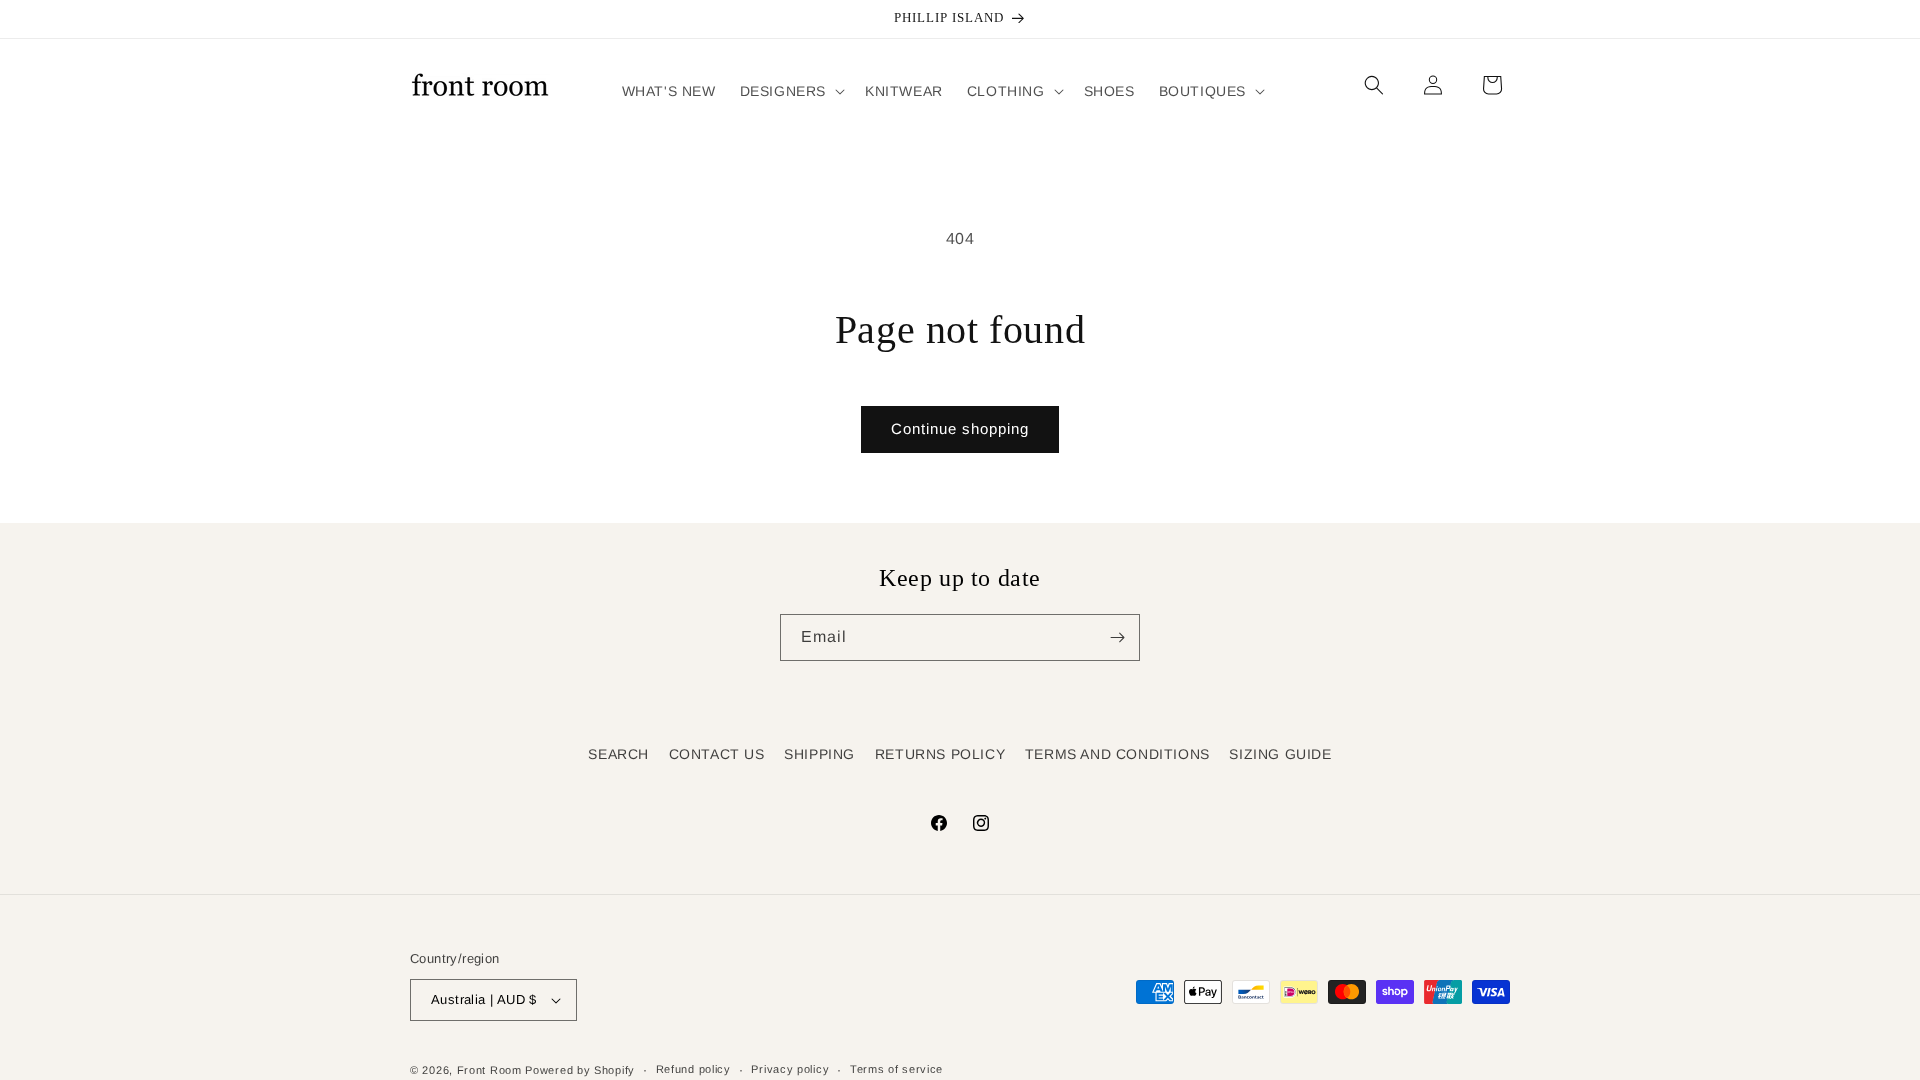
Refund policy (693, 1069)
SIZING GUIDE (1280, 754)
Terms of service (896, 1069)
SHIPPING (819, 754)
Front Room (489, 1070)
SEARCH (618, 754)
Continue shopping (960, 428)
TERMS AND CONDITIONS (1117, 754)
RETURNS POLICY (940, 754)
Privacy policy (790, 1069)
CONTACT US (717, 754)
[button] (790, 91)
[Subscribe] (1117, 637)
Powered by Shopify (580, 1070)
